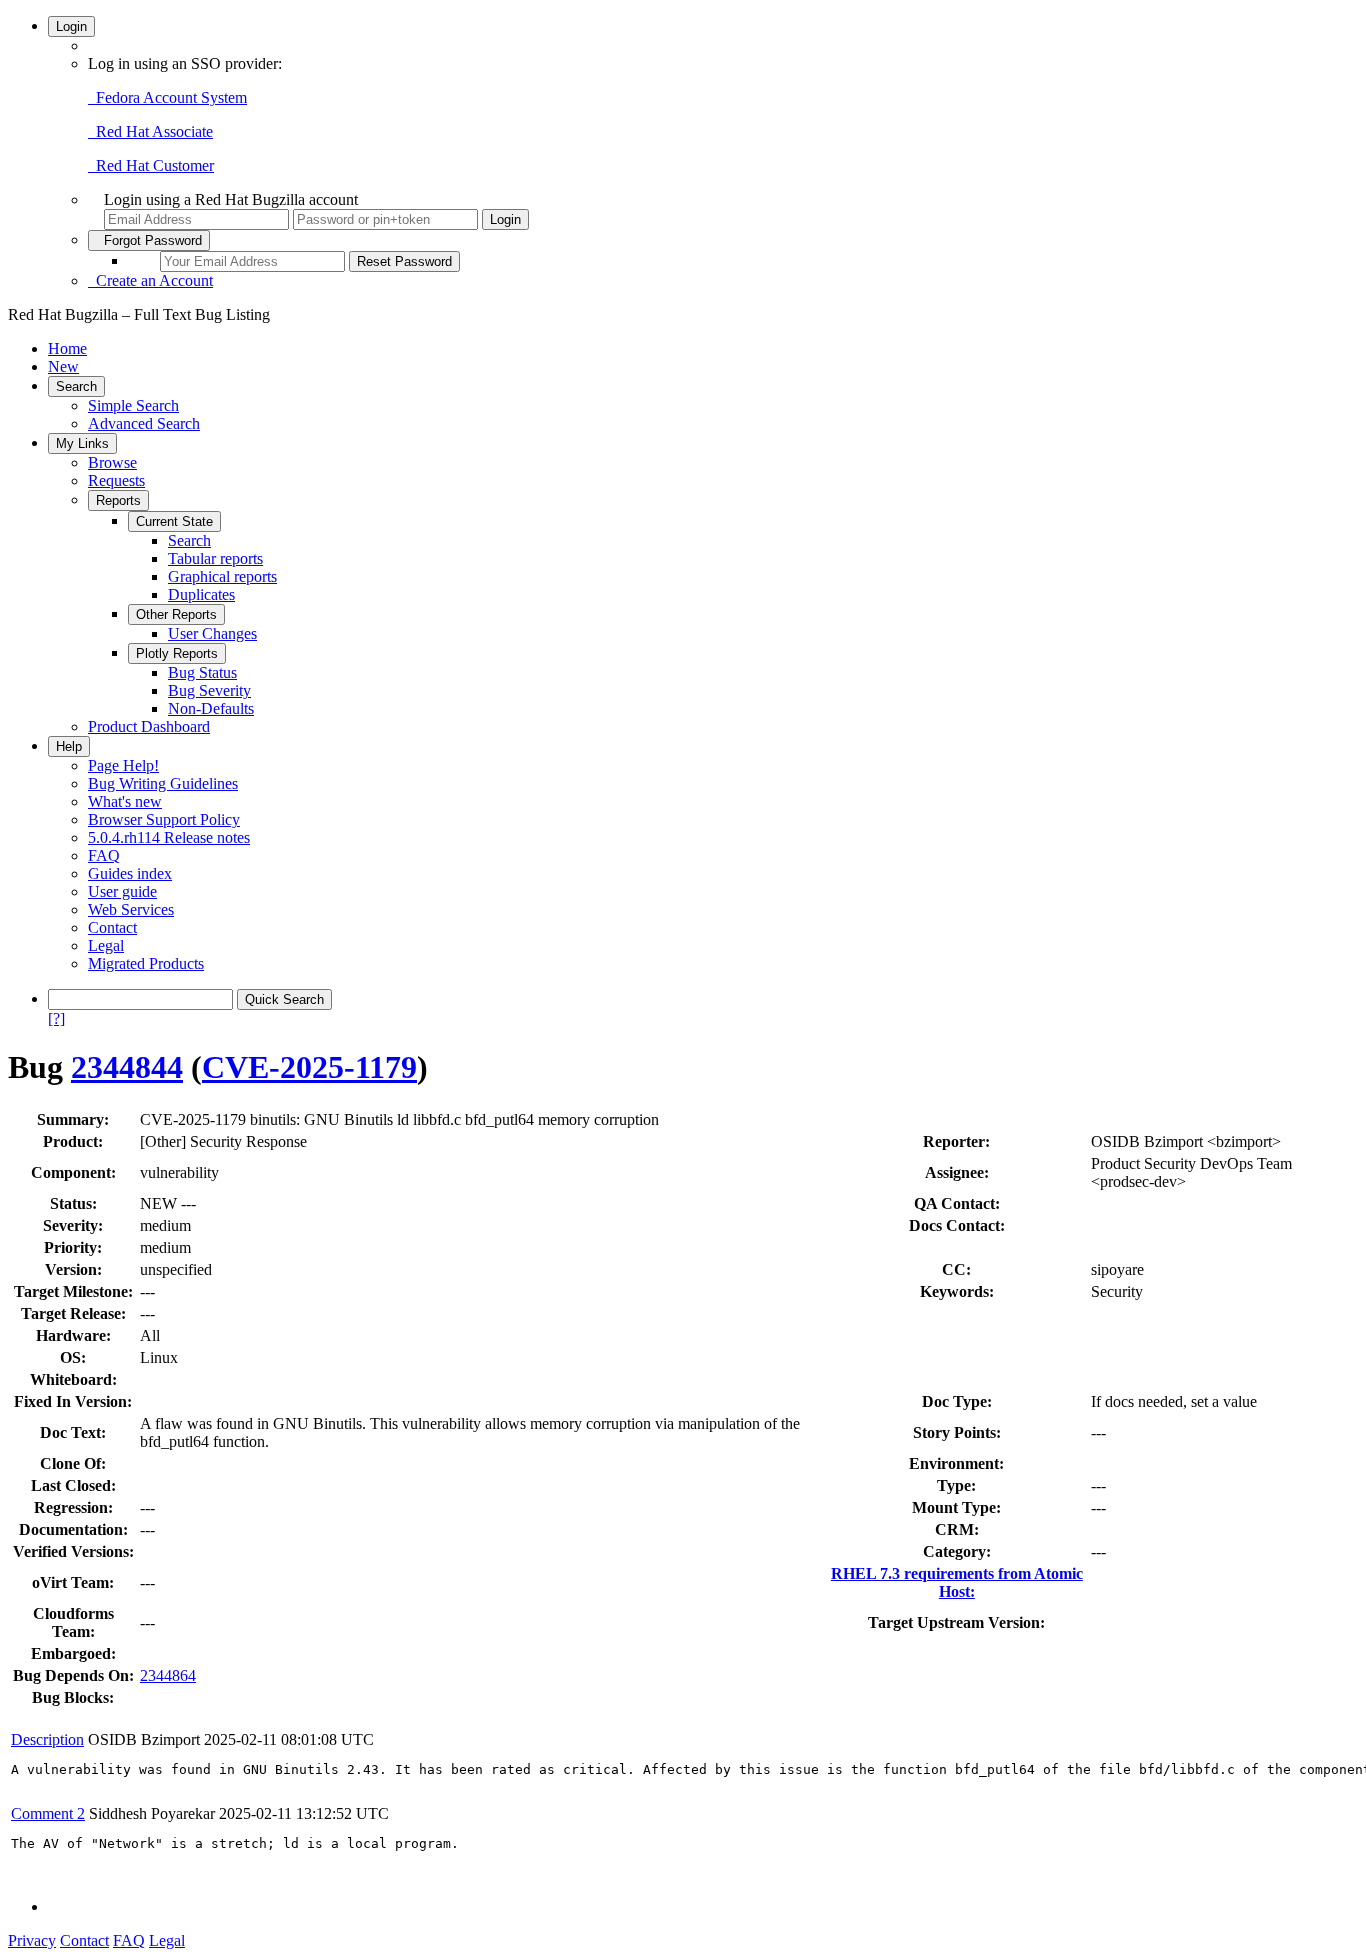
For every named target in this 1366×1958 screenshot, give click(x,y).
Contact (112, 927)
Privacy (32, 1940)
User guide (122, 891)
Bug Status (202, 672)
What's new (125, 801)
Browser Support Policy (164, 819)
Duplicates (201, 594)
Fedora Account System (167, 97)
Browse (112, 462)
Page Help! (123, 765)
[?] (56, 1018)
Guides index (130, 873)
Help (69, 746)
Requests (116, 480)
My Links (82, 443)
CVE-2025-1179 (309, 1067)
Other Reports (176, 614)
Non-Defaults (211, 708)
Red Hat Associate (150, 131)
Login (71, 26)
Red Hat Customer (151, 165)
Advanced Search (144, 423)
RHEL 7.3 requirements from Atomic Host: (957, 1582)
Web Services (131, 909)
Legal (106, 945)
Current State (174, 521)
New (63, 366)
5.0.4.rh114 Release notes (169, 837)
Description (47, 1739)
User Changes (212, 633)
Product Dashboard (149, 726)
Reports (118, 500)
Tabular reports (215, 558)
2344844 (127, 1067)
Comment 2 (48, 1813)
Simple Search (133, 405)
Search (76, 386)
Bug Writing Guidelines (163, 783)
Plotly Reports (177, 653)
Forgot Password (149, 240)
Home (67, 348)
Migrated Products (146, 963)
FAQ (104, 855)
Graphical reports (222, 576)
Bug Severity (209, 690)
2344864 (168, 1675)
